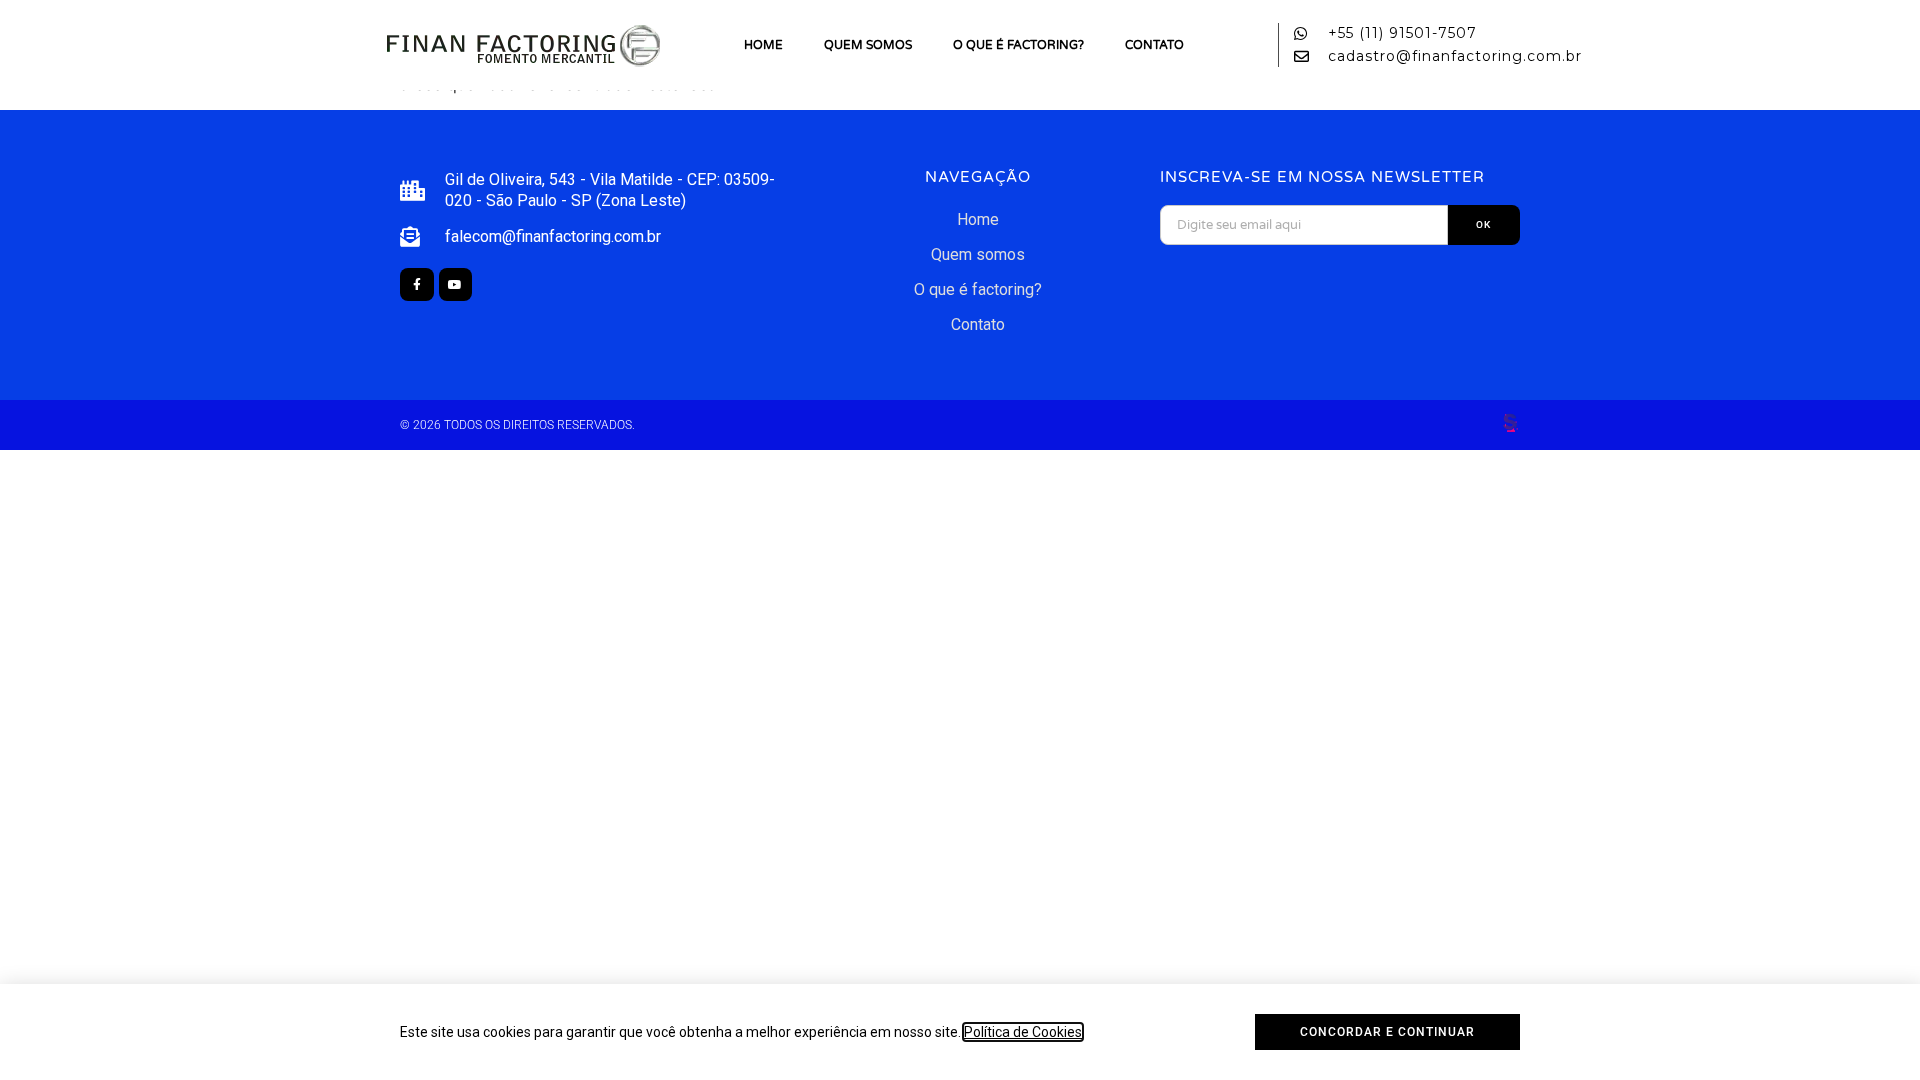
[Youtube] (456, 285)
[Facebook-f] (417, 285)
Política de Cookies (1023, 1032)
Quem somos (868, 45)
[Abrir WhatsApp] (1870, 1029)
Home (763, 45)
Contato (1154, 45)
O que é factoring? (1018, 45)
